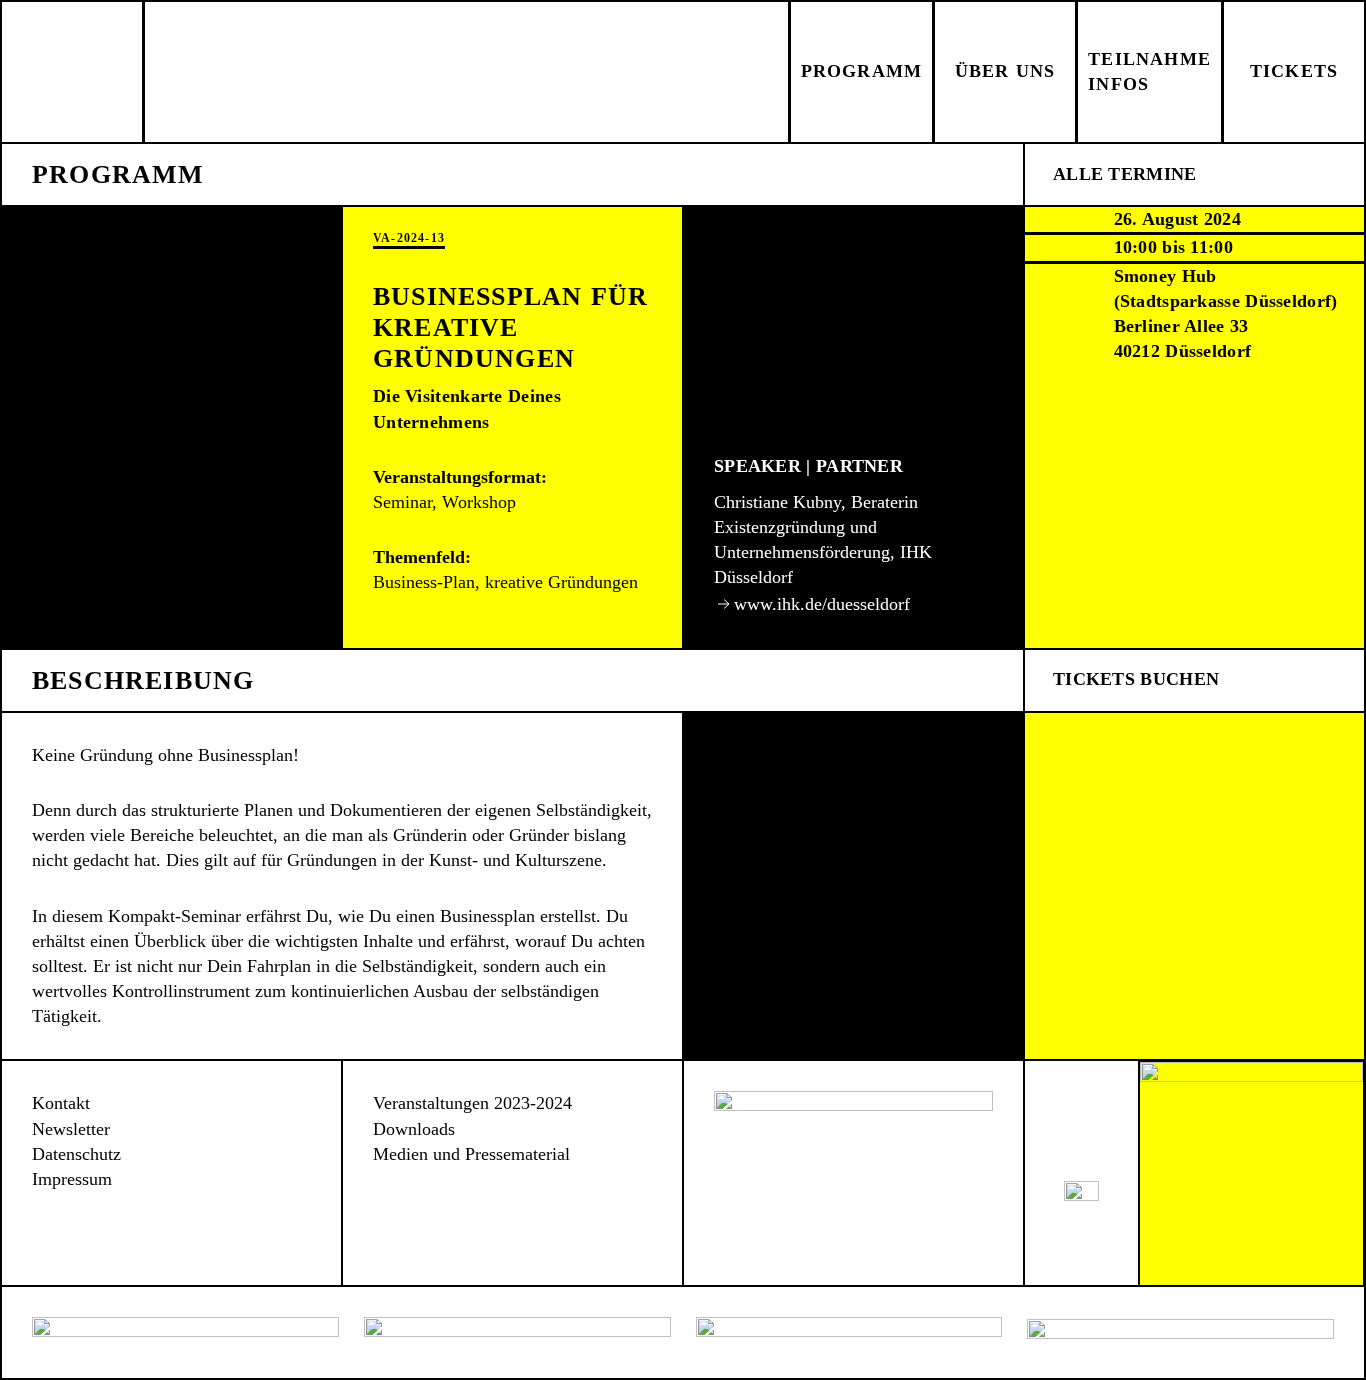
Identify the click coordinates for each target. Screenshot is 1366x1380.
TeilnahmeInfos (1149, 71)
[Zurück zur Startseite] (73, 72)
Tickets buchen (1136, 679)
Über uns (1005, 71)
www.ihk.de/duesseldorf (822, 604)
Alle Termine (1125, 174)
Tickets (1294, 71)
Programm (862, 71)
